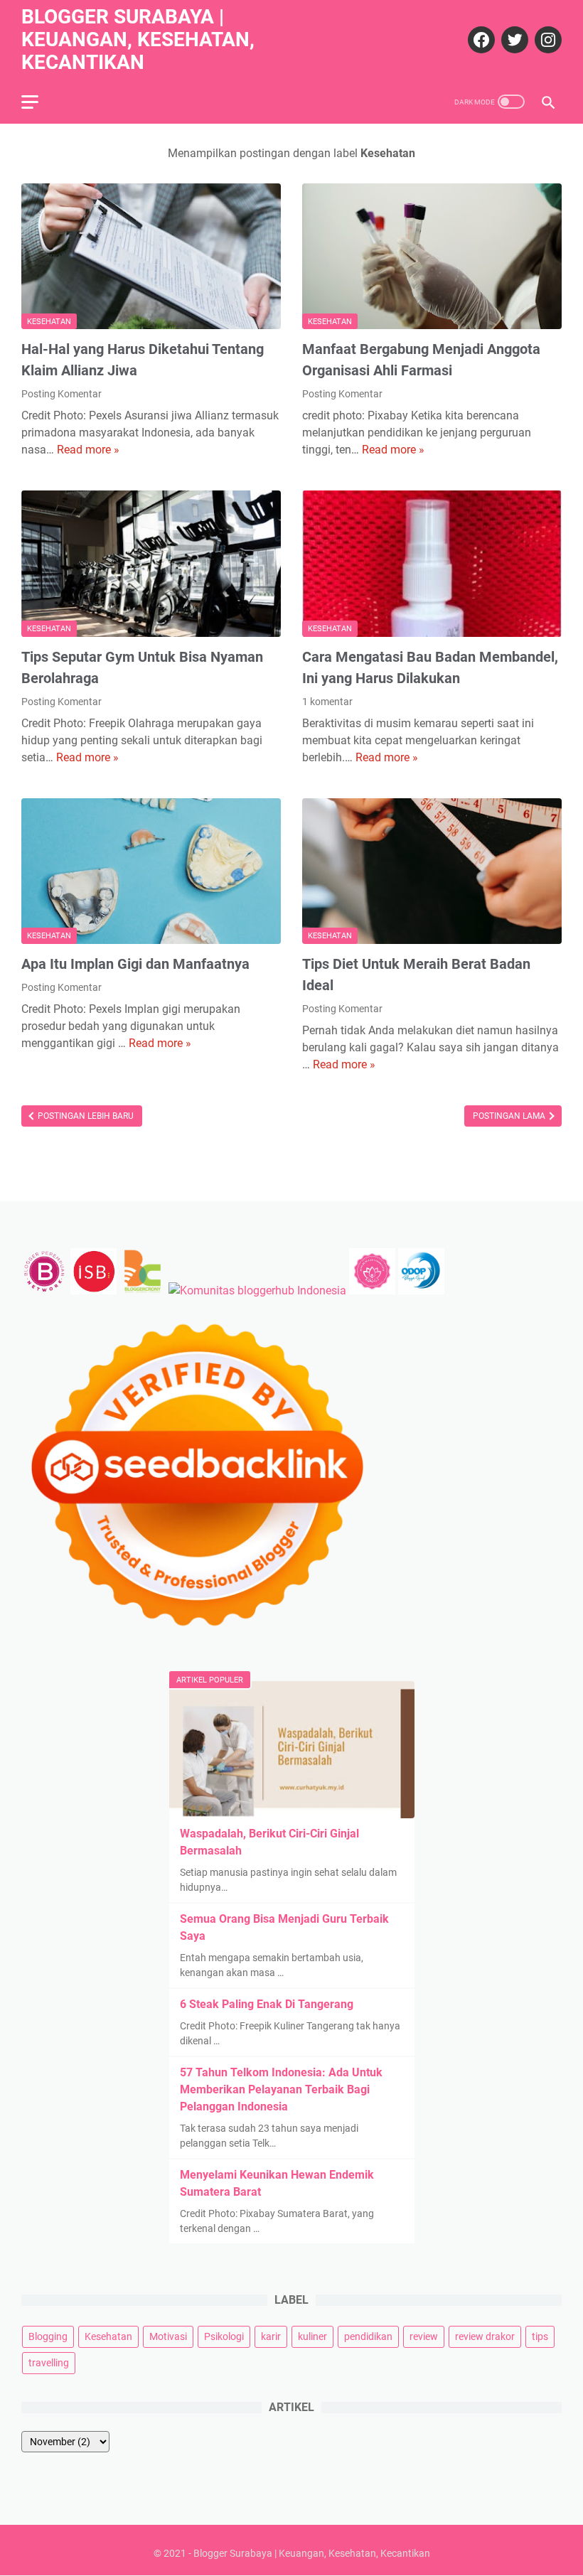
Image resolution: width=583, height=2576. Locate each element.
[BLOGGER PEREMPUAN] (44, 1290)
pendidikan (368, 2336)
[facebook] (480, 40)
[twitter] (513, 40)
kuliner (312, 2336)
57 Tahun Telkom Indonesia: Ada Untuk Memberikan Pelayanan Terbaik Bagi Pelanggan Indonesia (281, 2089)
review (424, 2336)
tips (540, 2336)
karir (271, 2336)
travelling (49, 2363)
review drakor (485, 2336)
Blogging (48, 2336)
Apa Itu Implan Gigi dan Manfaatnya (135, 964)
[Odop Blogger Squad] (421, 1290)
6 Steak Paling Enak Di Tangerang (267, 2004)
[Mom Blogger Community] (374, 1290)
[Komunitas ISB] (93, 1290)
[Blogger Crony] (143, 1290)
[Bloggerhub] (257, 1290)
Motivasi (168, 2336)
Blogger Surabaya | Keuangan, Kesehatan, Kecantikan (138, 39)
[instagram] (546, 40)
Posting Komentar (61, 394)
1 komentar (327, 702)
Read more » (88, 450)
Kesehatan (49, 322)
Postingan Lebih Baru (85, 1116)
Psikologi (224, 2336)
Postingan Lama (510, 1116)
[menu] (38, 102)
